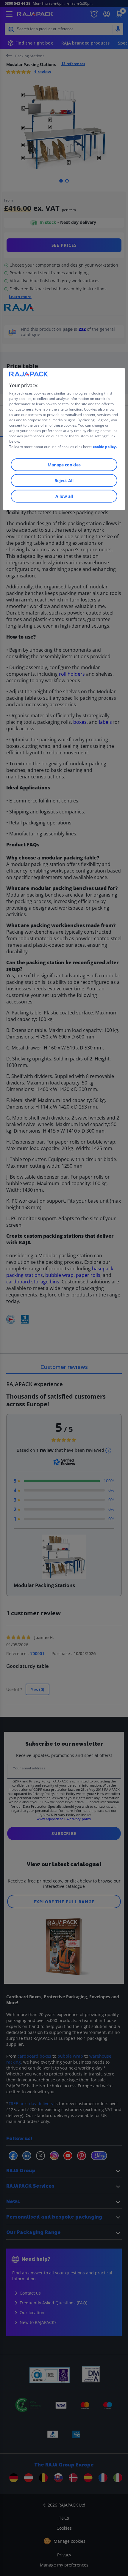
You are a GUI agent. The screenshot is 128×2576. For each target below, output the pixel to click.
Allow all (64, 496)
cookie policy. (105, 446)
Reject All (64, 480)
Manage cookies (64, 464)
